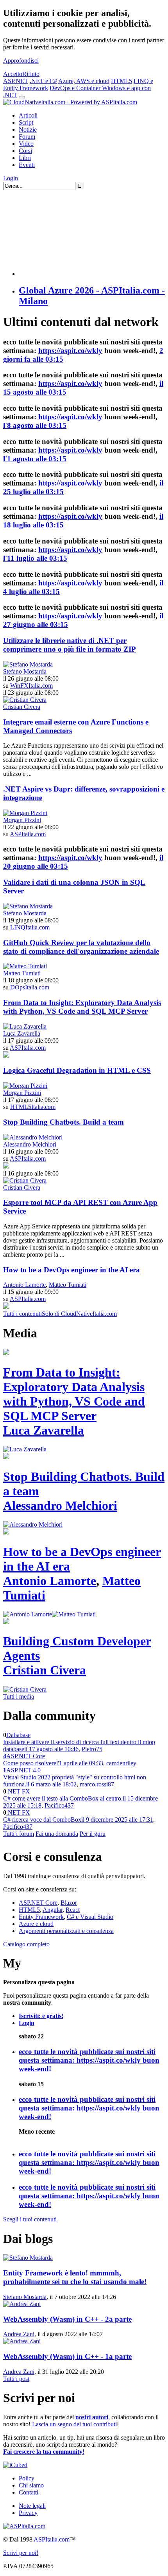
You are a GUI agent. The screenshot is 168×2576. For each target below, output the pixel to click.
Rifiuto (31, 74)
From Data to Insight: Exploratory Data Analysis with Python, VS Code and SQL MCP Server (82, 1007)
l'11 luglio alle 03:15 (35, 558)
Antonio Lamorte (24, 1285)
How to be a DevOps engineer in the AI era (71, 1270)
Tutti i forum (19, 1834)
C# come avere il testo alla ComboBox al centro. (63, 1798)
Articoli (28, 115)
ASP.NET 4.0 (23, 1770)
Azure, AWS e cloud (84, 81)
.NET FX (18, 1791)
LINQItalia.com (30, 927)
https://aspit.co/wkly (70, 351)
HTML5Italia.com (33, 1107)
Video (26, 144)
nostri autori (92, 2417)
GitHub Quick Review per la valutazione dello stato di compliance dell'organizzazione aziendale (81, 947)
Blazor (69, 1903)
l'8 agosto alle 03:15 (35, 425)
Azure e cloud (36, 1924)
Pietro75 (92, 1749)
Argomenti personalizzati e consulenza (66, 1931)
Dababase (18, 1735)
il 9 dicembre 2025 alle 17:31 (117, 1820)
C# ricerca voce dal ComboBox (42, 1820)
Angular (53, 1910)
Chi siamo (31, 2485)
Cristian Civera (22, 707)
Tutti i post (16, 2379)
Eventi (27, 165)
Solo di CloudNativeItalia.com (79, 1314)
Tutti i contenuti (22, 1314)
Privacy (28, 2513)
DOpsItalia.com (30, 987)
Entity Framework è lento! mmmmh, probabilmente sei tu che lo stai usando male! (75, 2277)
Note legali (32, 2506)
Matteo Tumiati (22, 973)
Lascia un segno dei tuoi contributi (74, 2424)
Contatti (29, 2492)
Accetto (13, 74)
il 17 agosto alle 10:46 (51, 1749)
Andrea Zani (19, 2334)
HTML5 (122, 81)
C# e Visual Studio (90, 1917)
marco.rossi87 (97, 1784)
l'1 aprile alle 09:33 (80, 1763)
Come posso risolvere (30, 1763)
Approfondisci (21, 61)
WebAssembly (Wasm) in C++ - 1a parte (67, 2356)
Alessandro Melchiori (30, 1144)
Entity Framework (41, 1917)
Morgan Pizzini (22, 820)
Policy (27, 2478)
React (73, 1910)
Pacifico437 (59, 1805)
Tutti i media (19, 1697)
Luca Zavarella (22, 1033)
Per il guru (93, 1834)
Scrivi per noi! (21, 2553)
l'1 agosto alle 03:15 (35, 459)
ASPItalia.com (28, 834)
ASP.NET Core (26, 1756)
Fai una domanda (57, 1834)
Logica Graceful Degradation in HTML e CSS (77, 1070)
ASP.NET (16, 81)
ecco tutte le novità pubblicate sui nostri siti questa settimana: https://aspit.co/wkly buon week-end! (89, 2060)
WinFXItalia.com (31, 686)
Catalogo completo (26, 1944)
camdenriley (121, 1763)
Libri (25, 158)
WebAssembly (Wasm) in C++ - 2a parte (67, 2319)
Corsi (25, 151)
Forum (27, 137)
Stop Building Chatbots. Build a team (63, 1122)
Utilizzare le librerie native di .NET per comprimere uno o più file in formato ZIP (70, 645)
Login (11, 178)
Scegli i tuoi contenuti (30, 2219)
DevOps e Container (76, 88)
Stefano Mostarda (25, 671)
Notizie (28, 130)
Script (26, 122)
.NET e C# (43, 81)
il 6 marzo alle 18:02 (51, 1784)
